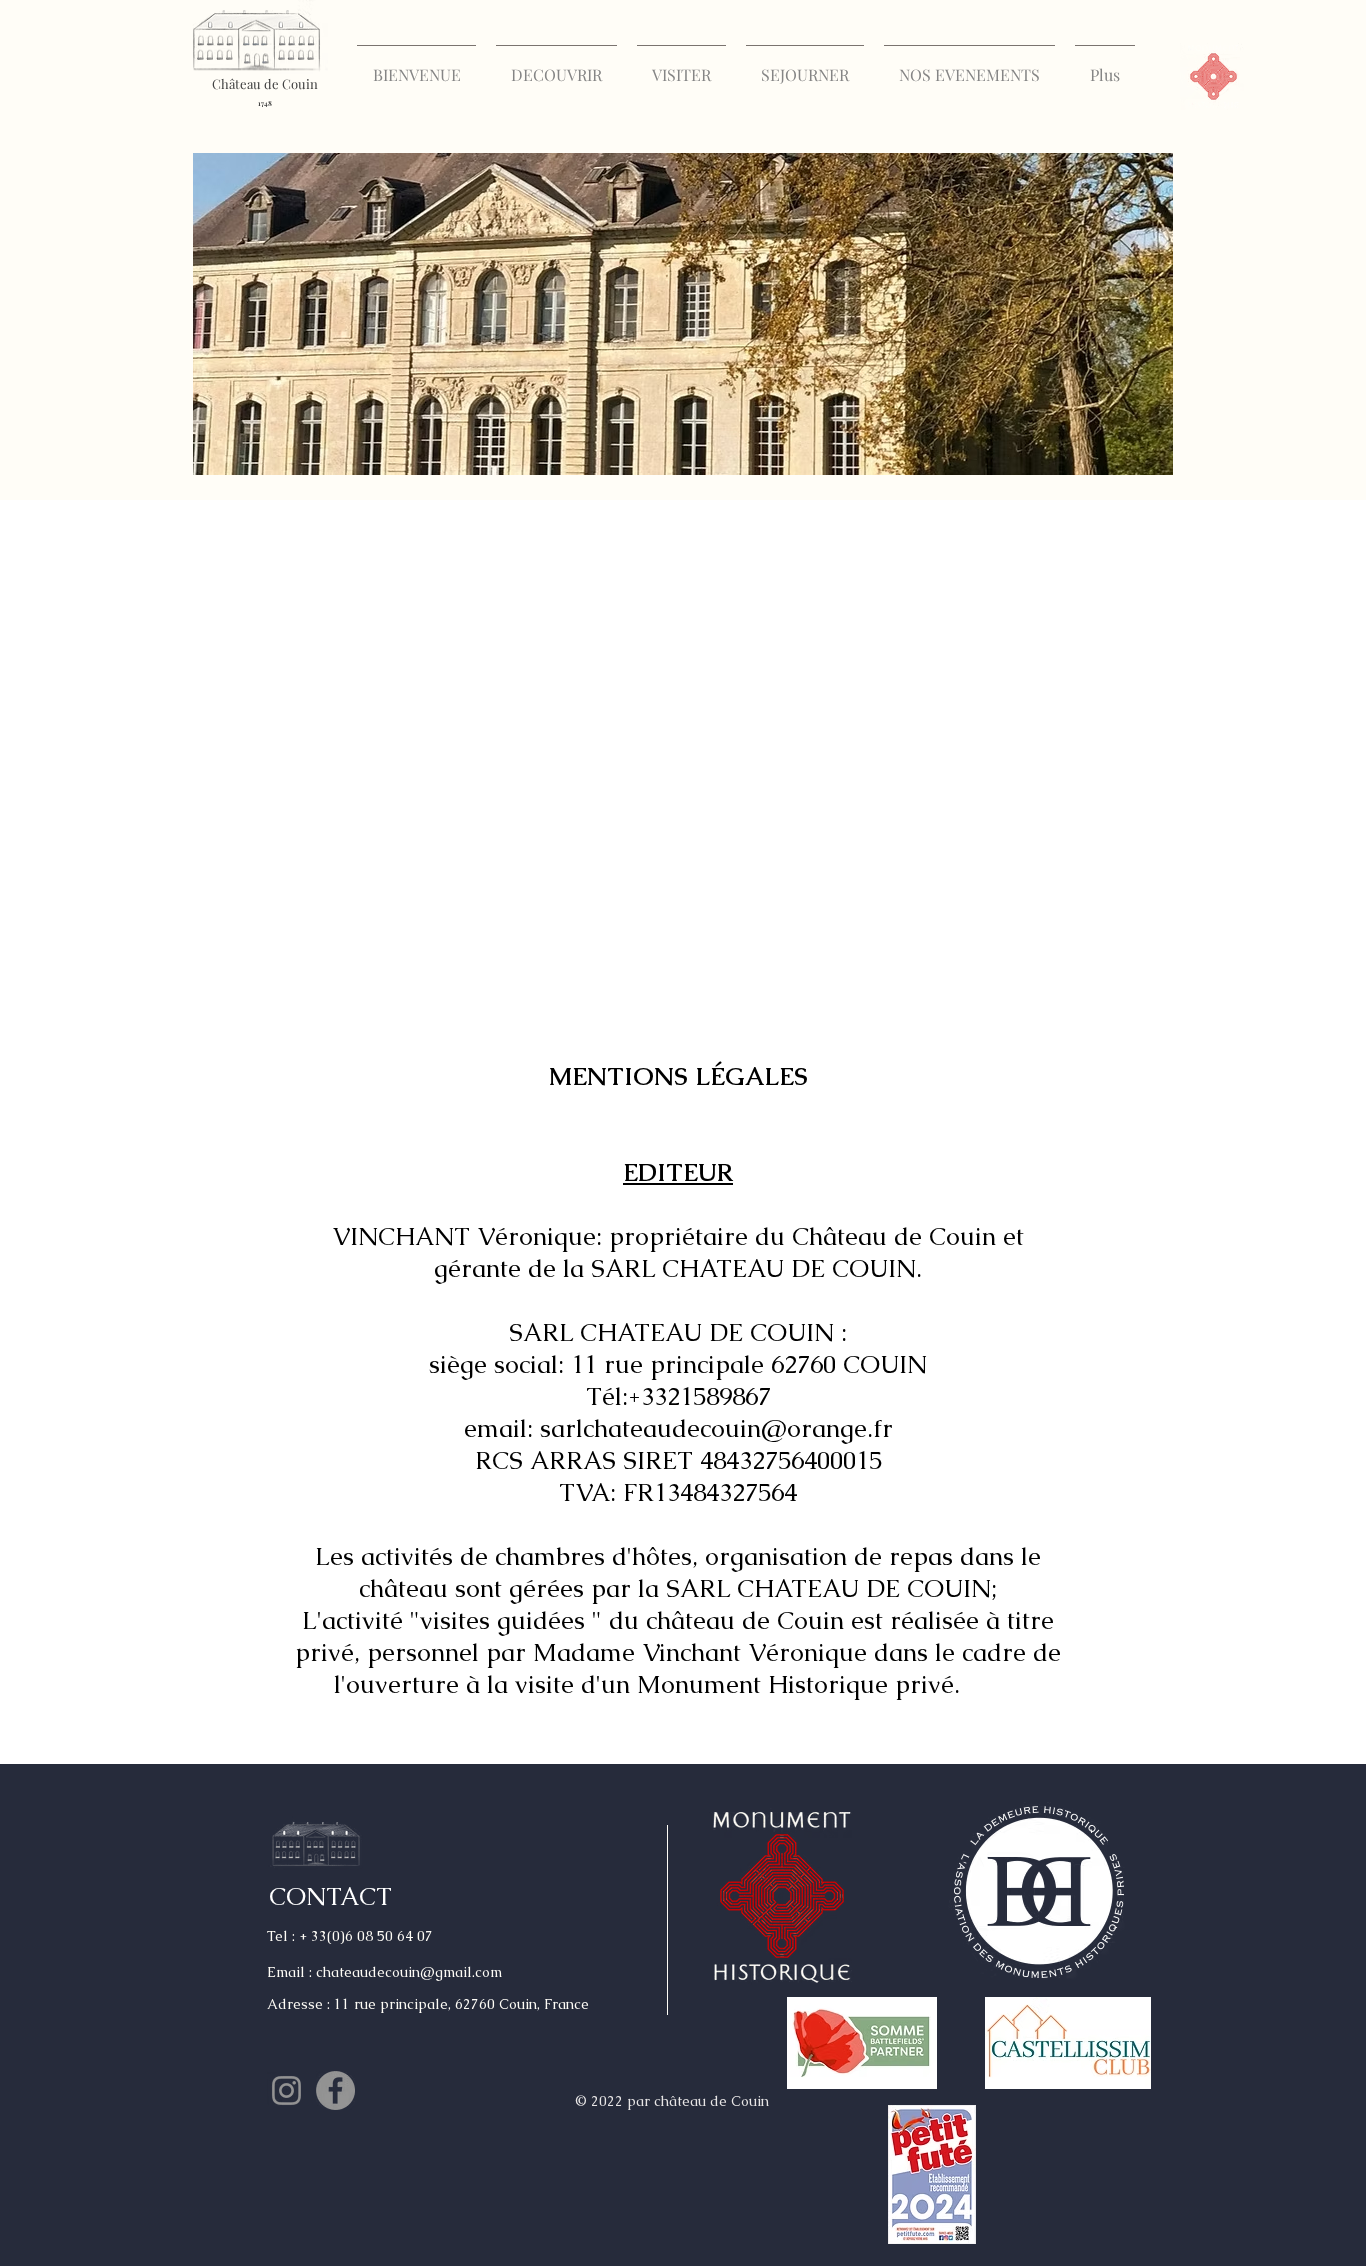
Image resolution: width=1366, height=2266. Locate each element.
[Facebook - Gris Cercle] (335, 2090)
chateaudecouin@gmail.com (409, 1972)
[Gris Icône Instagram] (286, 2090)
